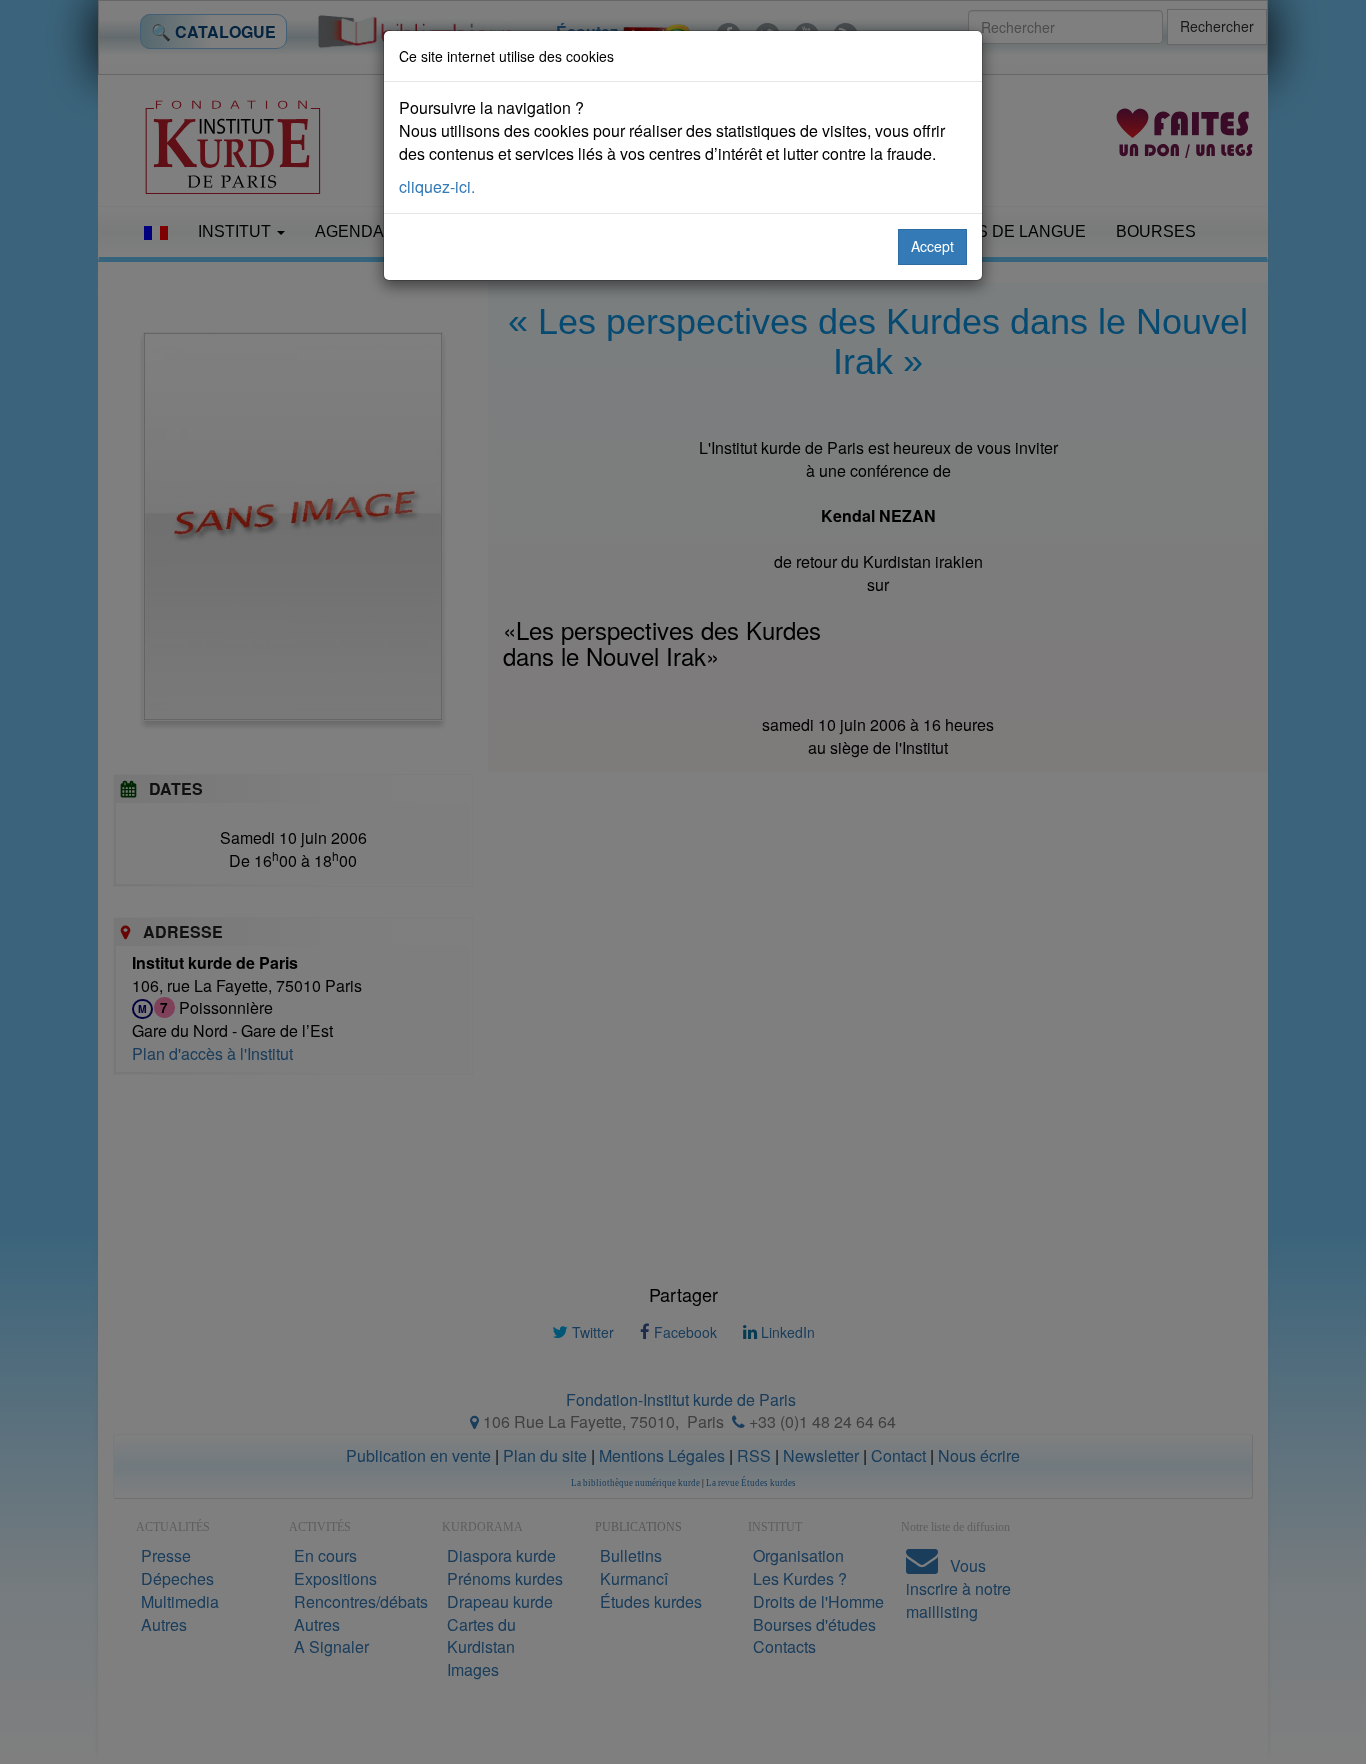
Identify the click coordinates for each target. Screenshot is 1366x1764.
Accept (932, 246)
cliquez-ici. (437, 186)
